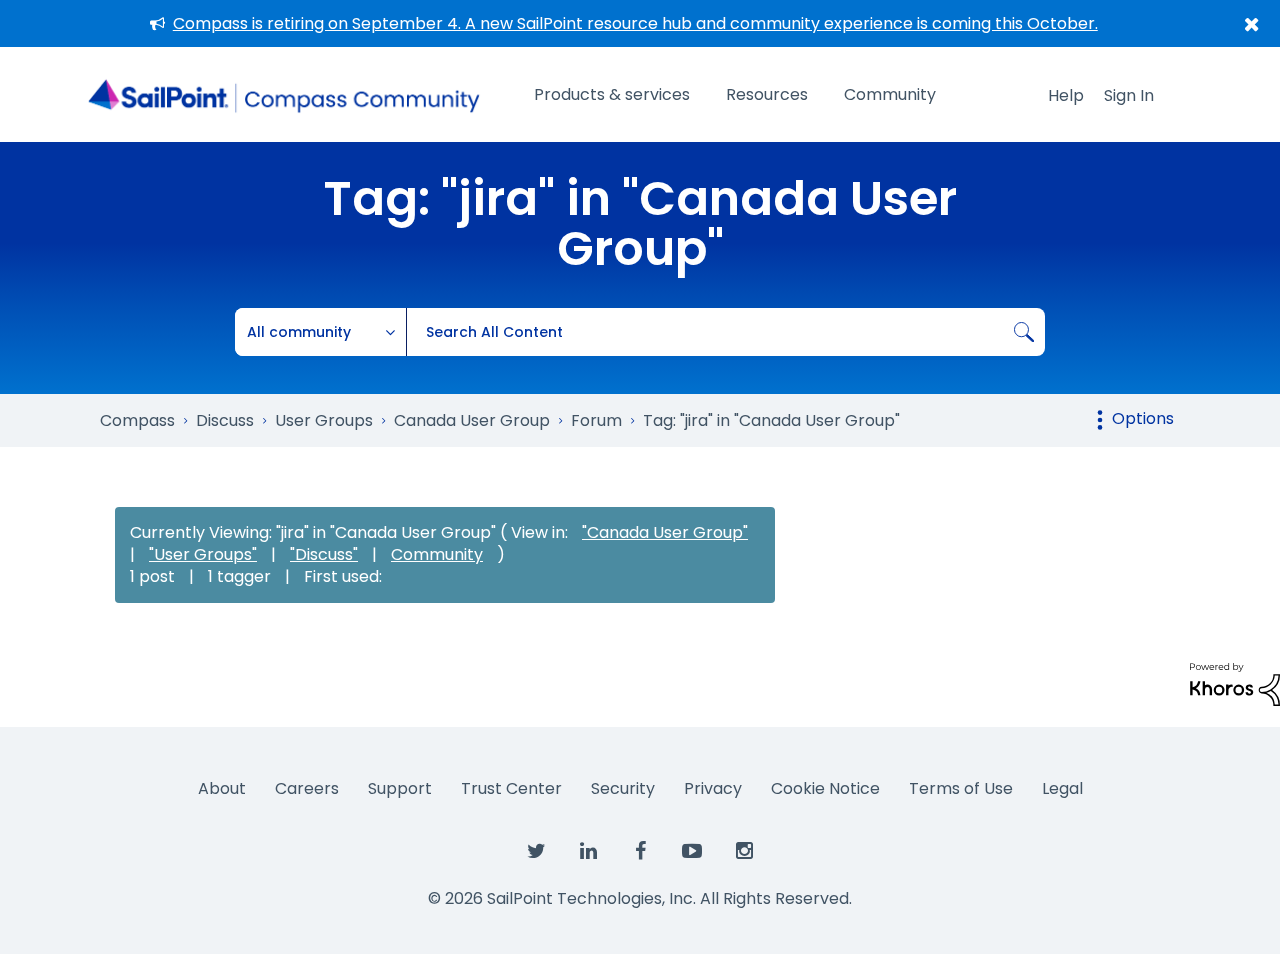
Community (890, 94)
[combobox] (725, 332)
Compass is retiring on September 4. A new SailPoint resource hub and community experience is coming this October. (635, 23)
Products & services (612, 94)
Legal (1062, 788)
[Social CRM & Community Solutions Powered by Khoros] (1235, 683)
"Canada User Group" (665, 532)
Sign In (1129, 95)
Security (623, 788)
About (222, 788)
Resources (767, 94)
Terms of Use (961, 788)
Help (1066, 95)
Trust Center (511, 788)
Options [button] (1143, 418)
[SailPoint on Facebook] (640, 852)
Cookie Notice (825, 788)
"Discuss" (324, 554)
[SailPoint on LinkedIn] (588, 852)
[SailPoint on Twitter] (536, 852)
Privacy (713, 788)
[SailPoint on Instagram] (744, 852)
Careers (307, 788)
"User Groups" (203, 554)
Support (400, 788)
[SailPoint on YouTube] (692, 852)
